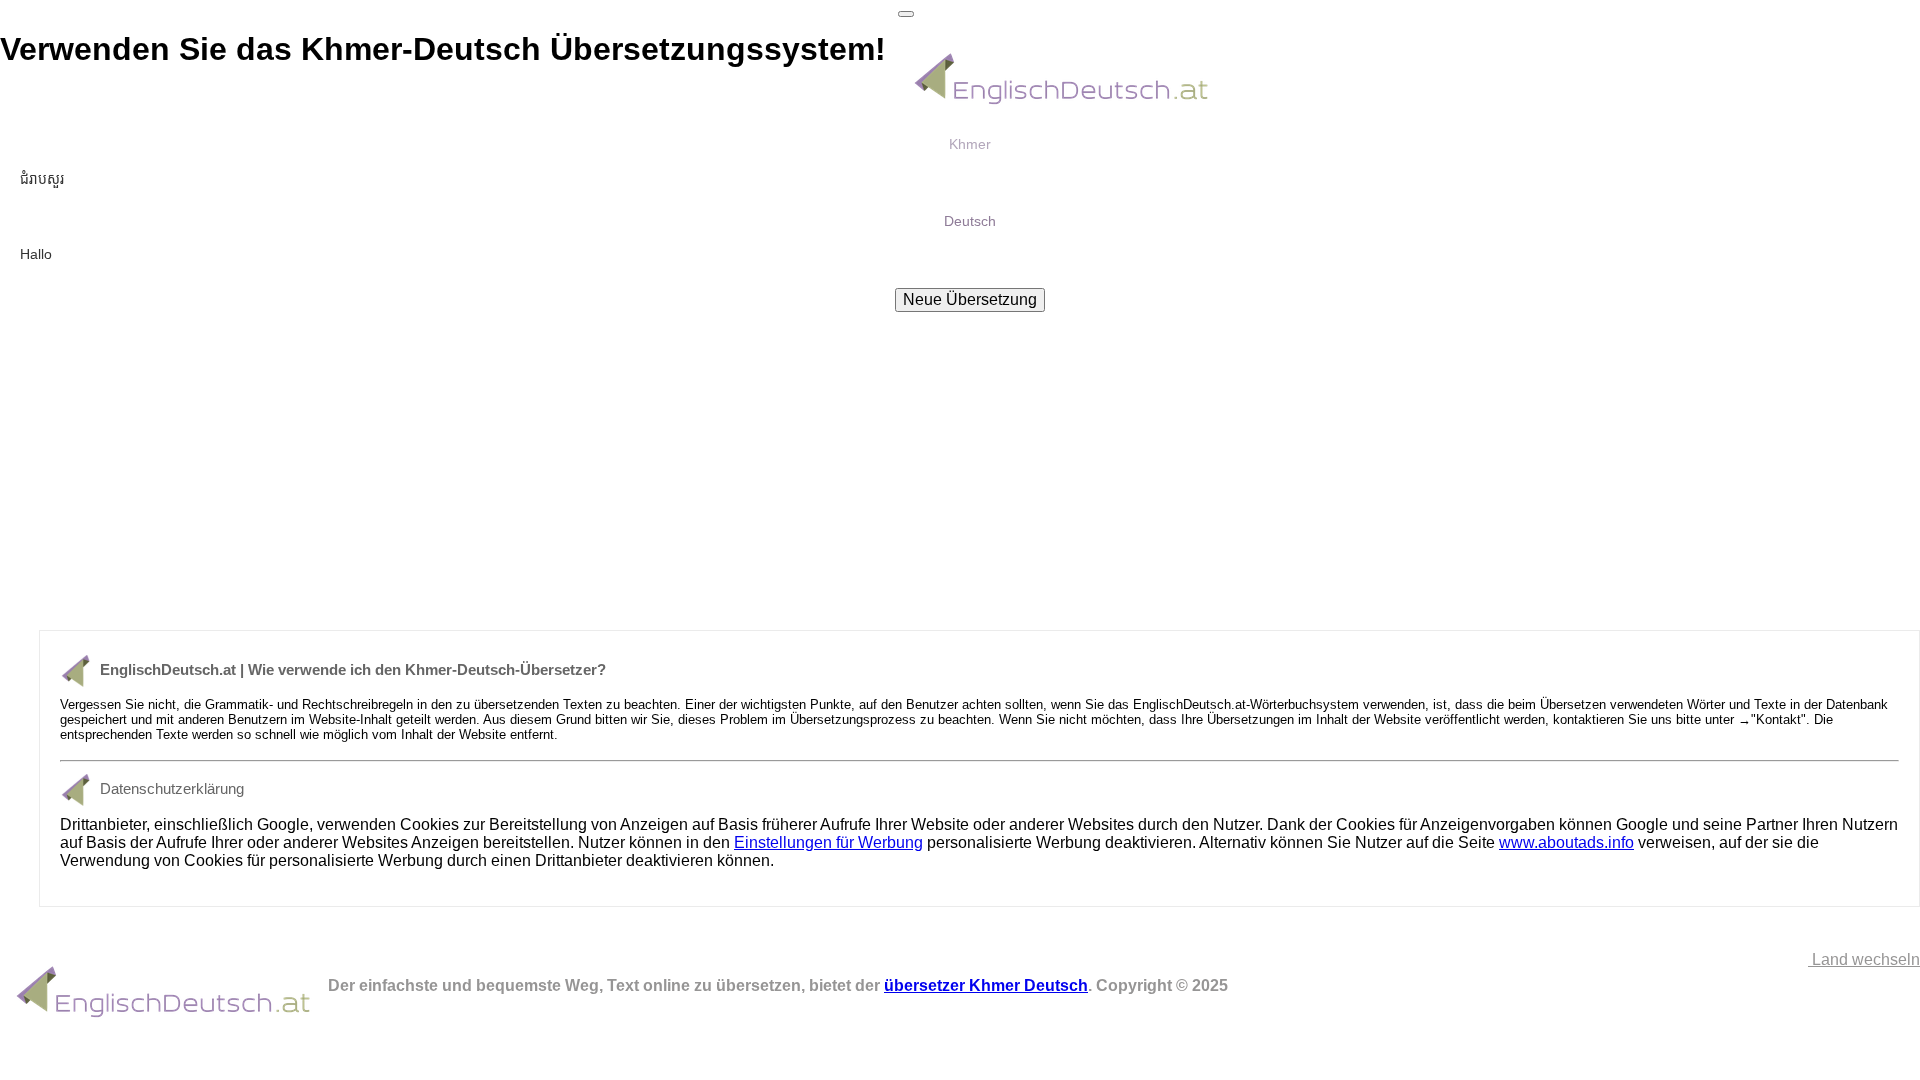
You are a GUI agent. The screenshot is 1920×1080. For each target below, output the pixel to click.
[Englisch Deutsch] (1062, 105)
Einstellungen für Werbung (828, 842)
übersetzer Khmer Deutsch (986, 985)
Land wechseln (1864, 959)
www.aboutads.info (1566, 842)
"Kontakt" (1778, 719)
